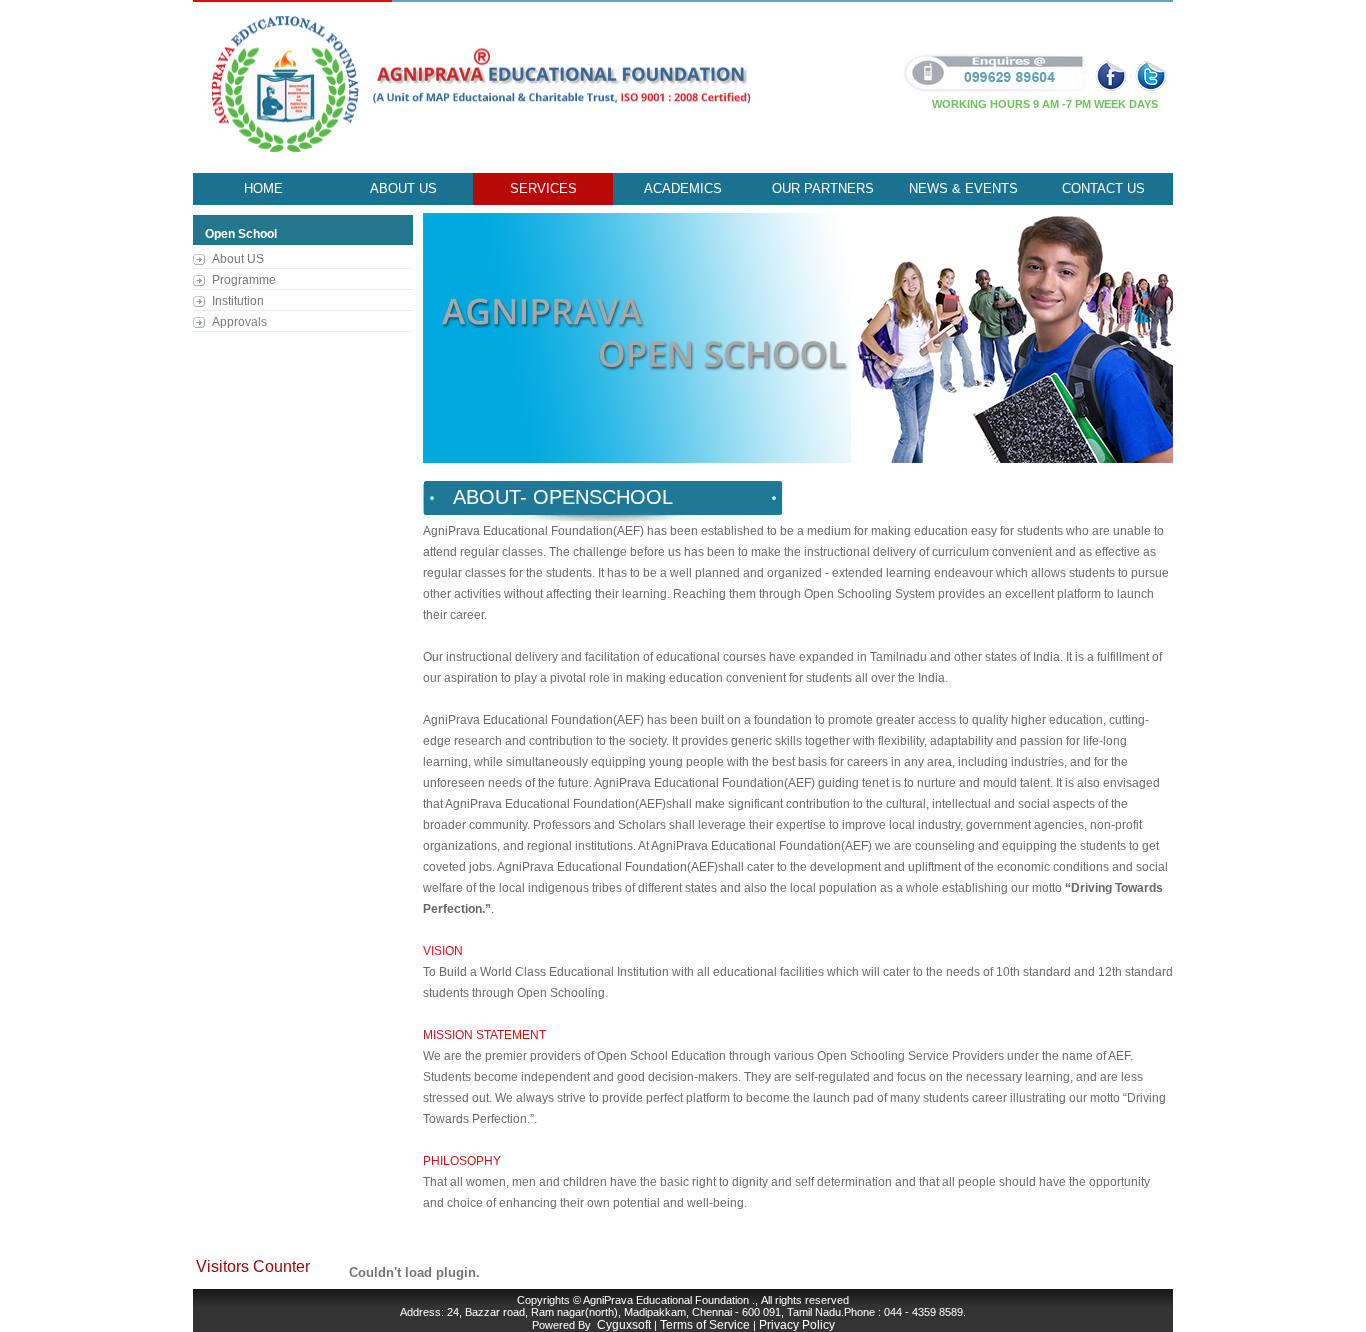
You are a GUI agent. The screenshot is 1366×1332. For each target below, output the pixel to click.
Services (543, 188)
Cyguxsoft (624, 1325)
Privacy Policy (797, 1325)
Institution (238, 301)
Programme (244, 280)
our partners (823, 188)
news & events (963, 188)
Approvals (239, 322)
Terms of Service (705, 1325)
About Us (403, 188)
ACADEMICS (683, 188)
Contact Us (1103, 188)
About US (238, 259)
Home (263, 188)
